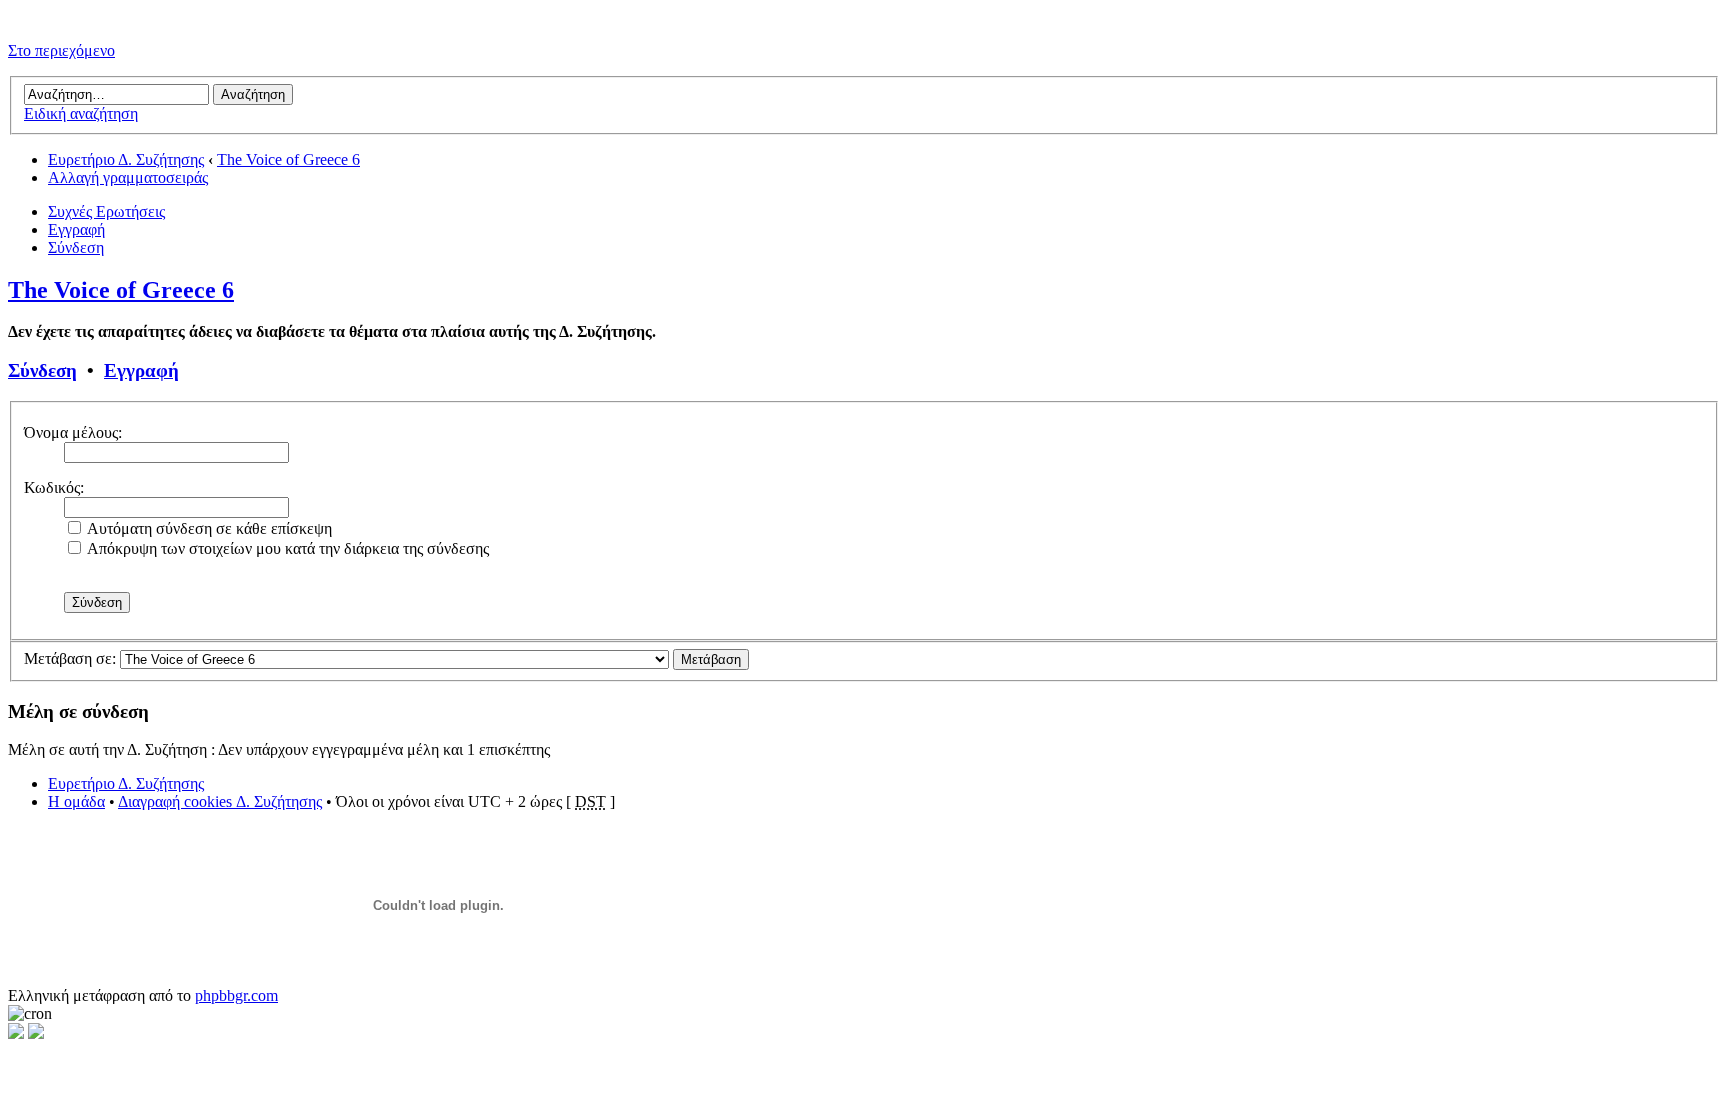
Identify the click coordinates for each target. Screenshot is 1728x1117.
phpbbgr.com (236, 995)
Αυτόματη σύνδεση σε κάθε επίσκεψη (208, 528)
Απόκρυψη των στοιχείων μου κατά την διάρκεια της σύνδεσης (286, 548)
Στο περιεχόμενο (61, 50)
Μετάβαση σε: (70, 658)
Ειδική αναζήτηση (81, 113)
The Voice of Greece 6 (288, 159)
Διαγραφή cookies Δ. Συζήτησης (220, 801)
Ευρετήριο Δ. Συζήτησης (126, 159)
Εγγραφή (76, 229)
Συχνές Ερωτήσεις (106, 211)
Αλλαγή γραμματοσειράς (128, 177)
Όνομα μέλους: (73, 432)
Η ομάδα (76, 801)
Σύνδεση (76, 247)
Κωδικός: (54, 487)
